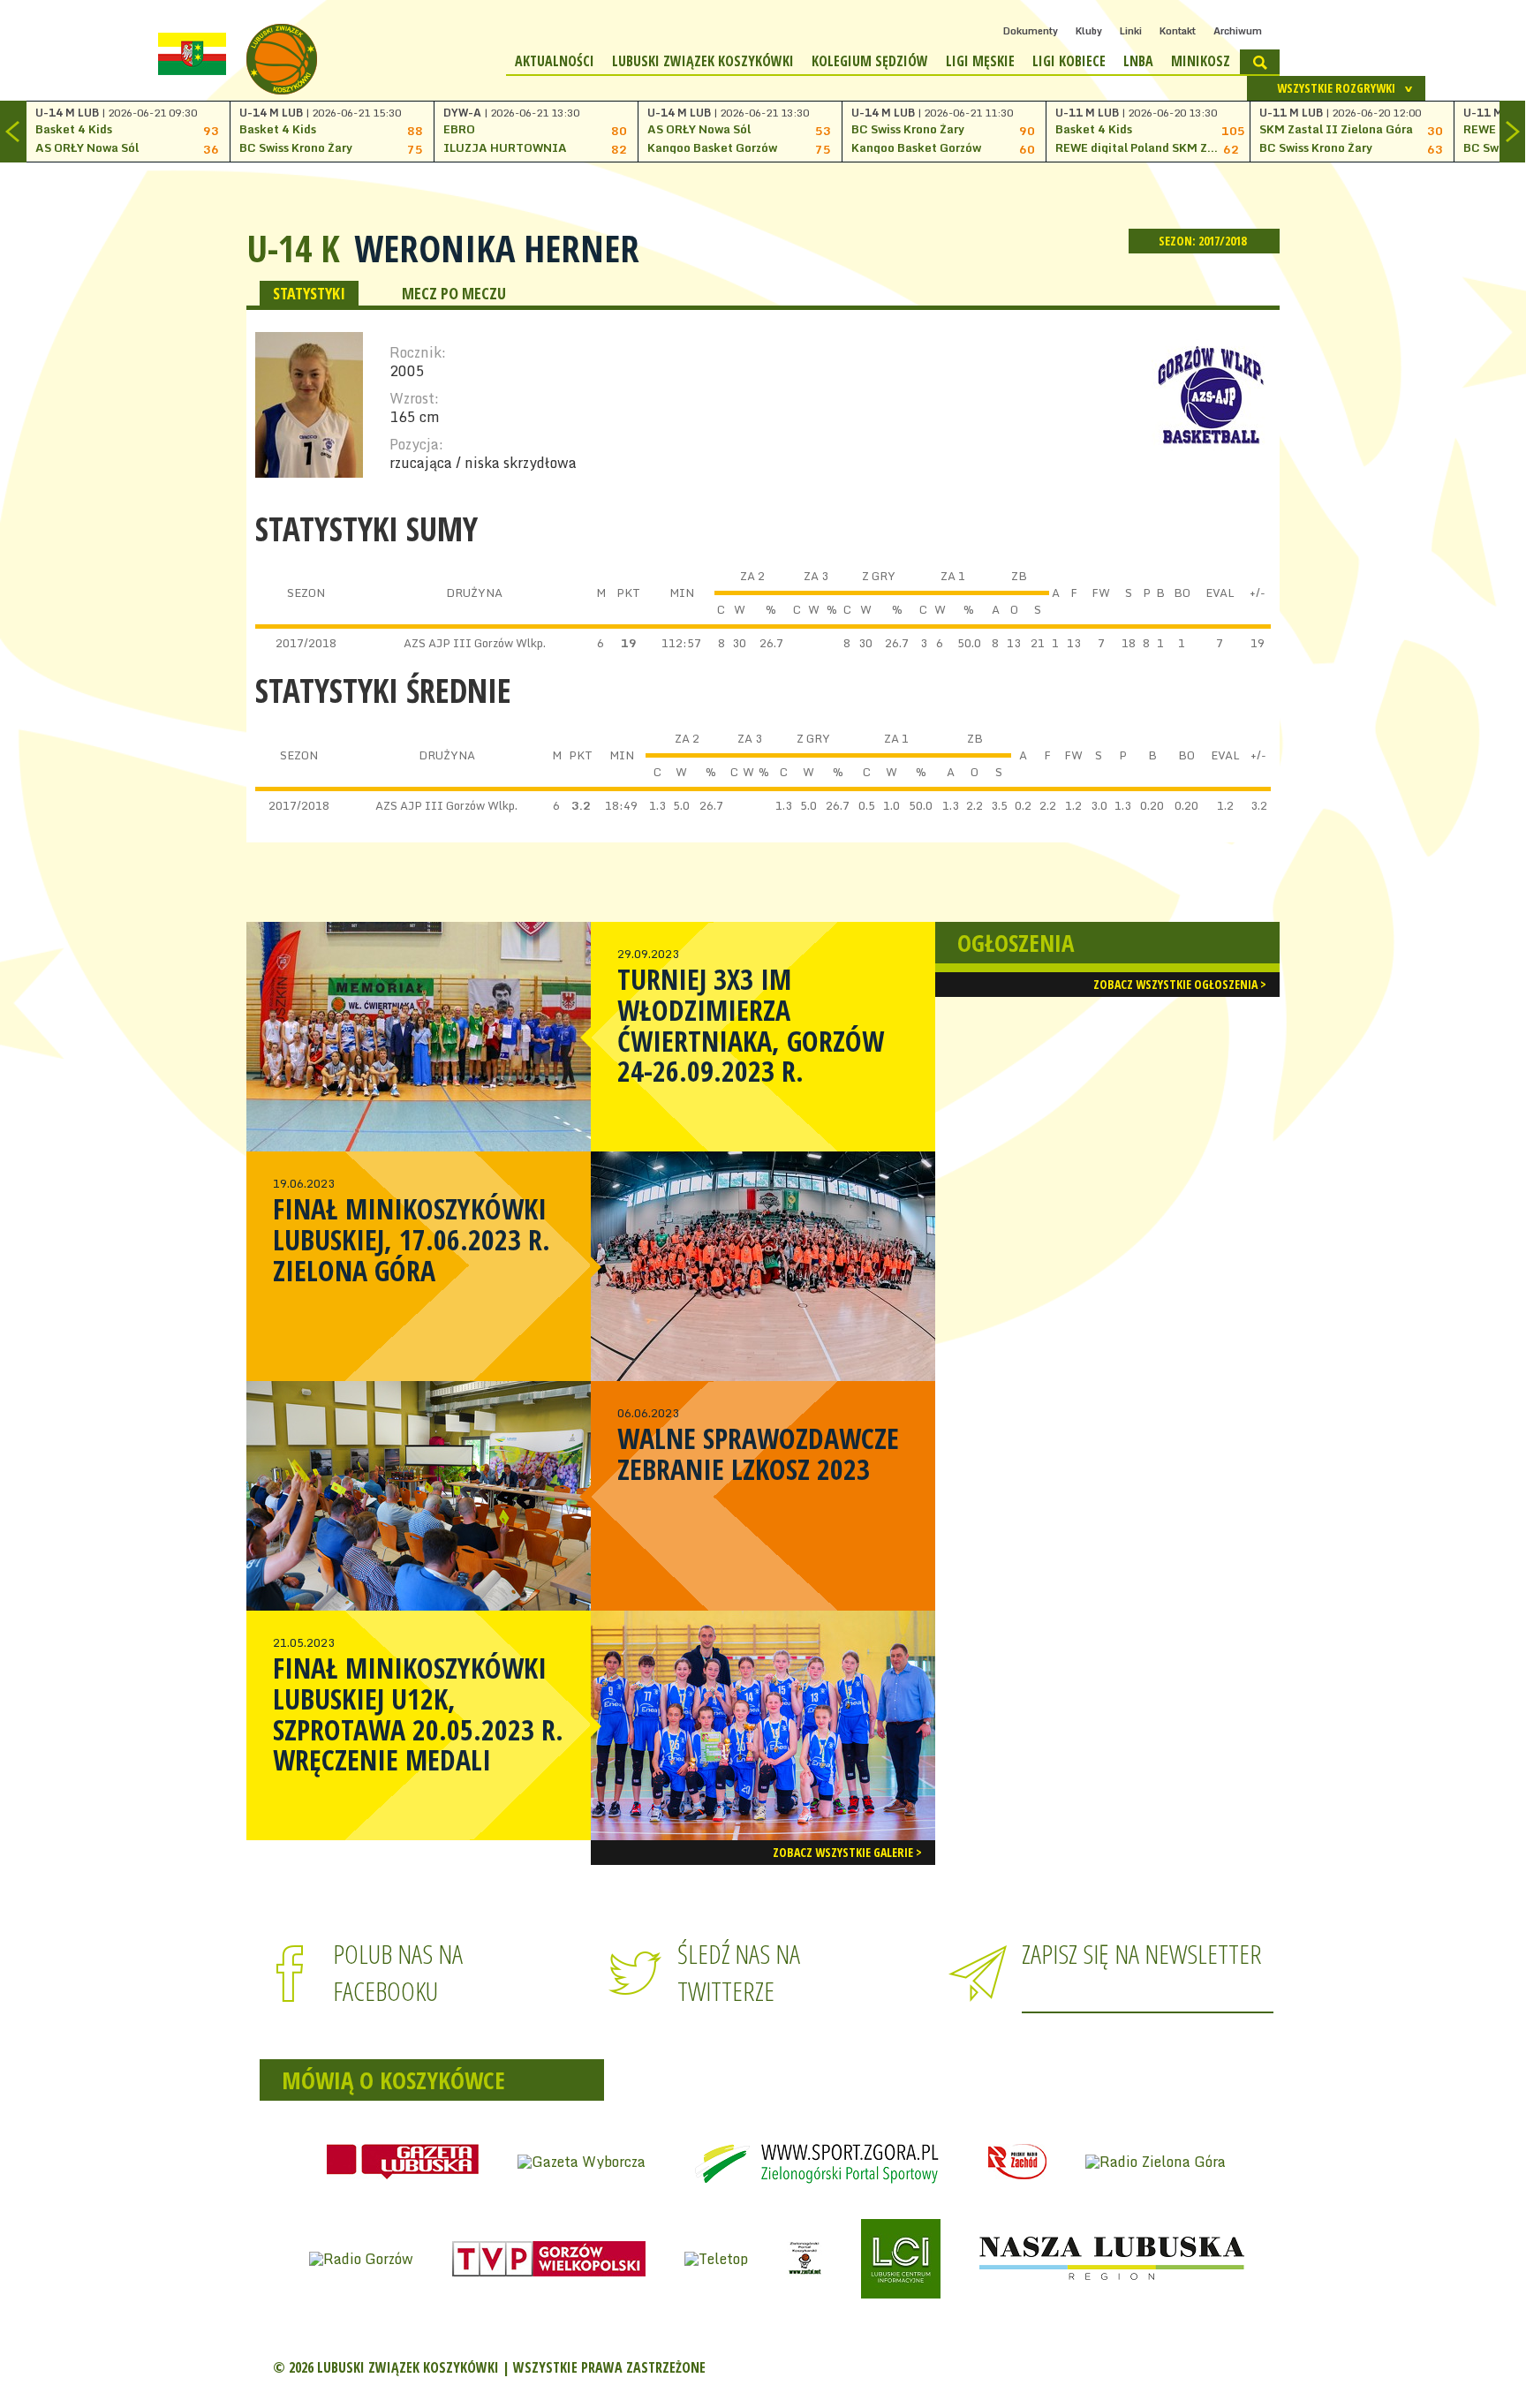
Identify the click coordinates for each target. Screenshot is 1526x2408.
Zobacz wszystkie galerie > (847, 1852)
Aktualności (555, 61)
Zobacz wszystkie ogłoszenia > (1180, 984)
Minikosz (1201, 61)
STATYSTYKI (309, 293)
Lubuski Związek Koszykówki (703, 61)
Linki (1131, 31)
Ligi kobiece (1069, 61)
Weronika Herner (497, 248)
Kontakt (1178, 31)
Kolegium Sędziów (870, 61)
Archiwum (1238, 31)
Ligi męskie (980, 61)
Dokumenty (1031, 31)
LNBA (1138, 61)
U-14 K (293, 248)
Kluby (1089, 31)
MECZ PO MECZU (454, 293)
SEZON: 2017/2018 (1204, 241)
